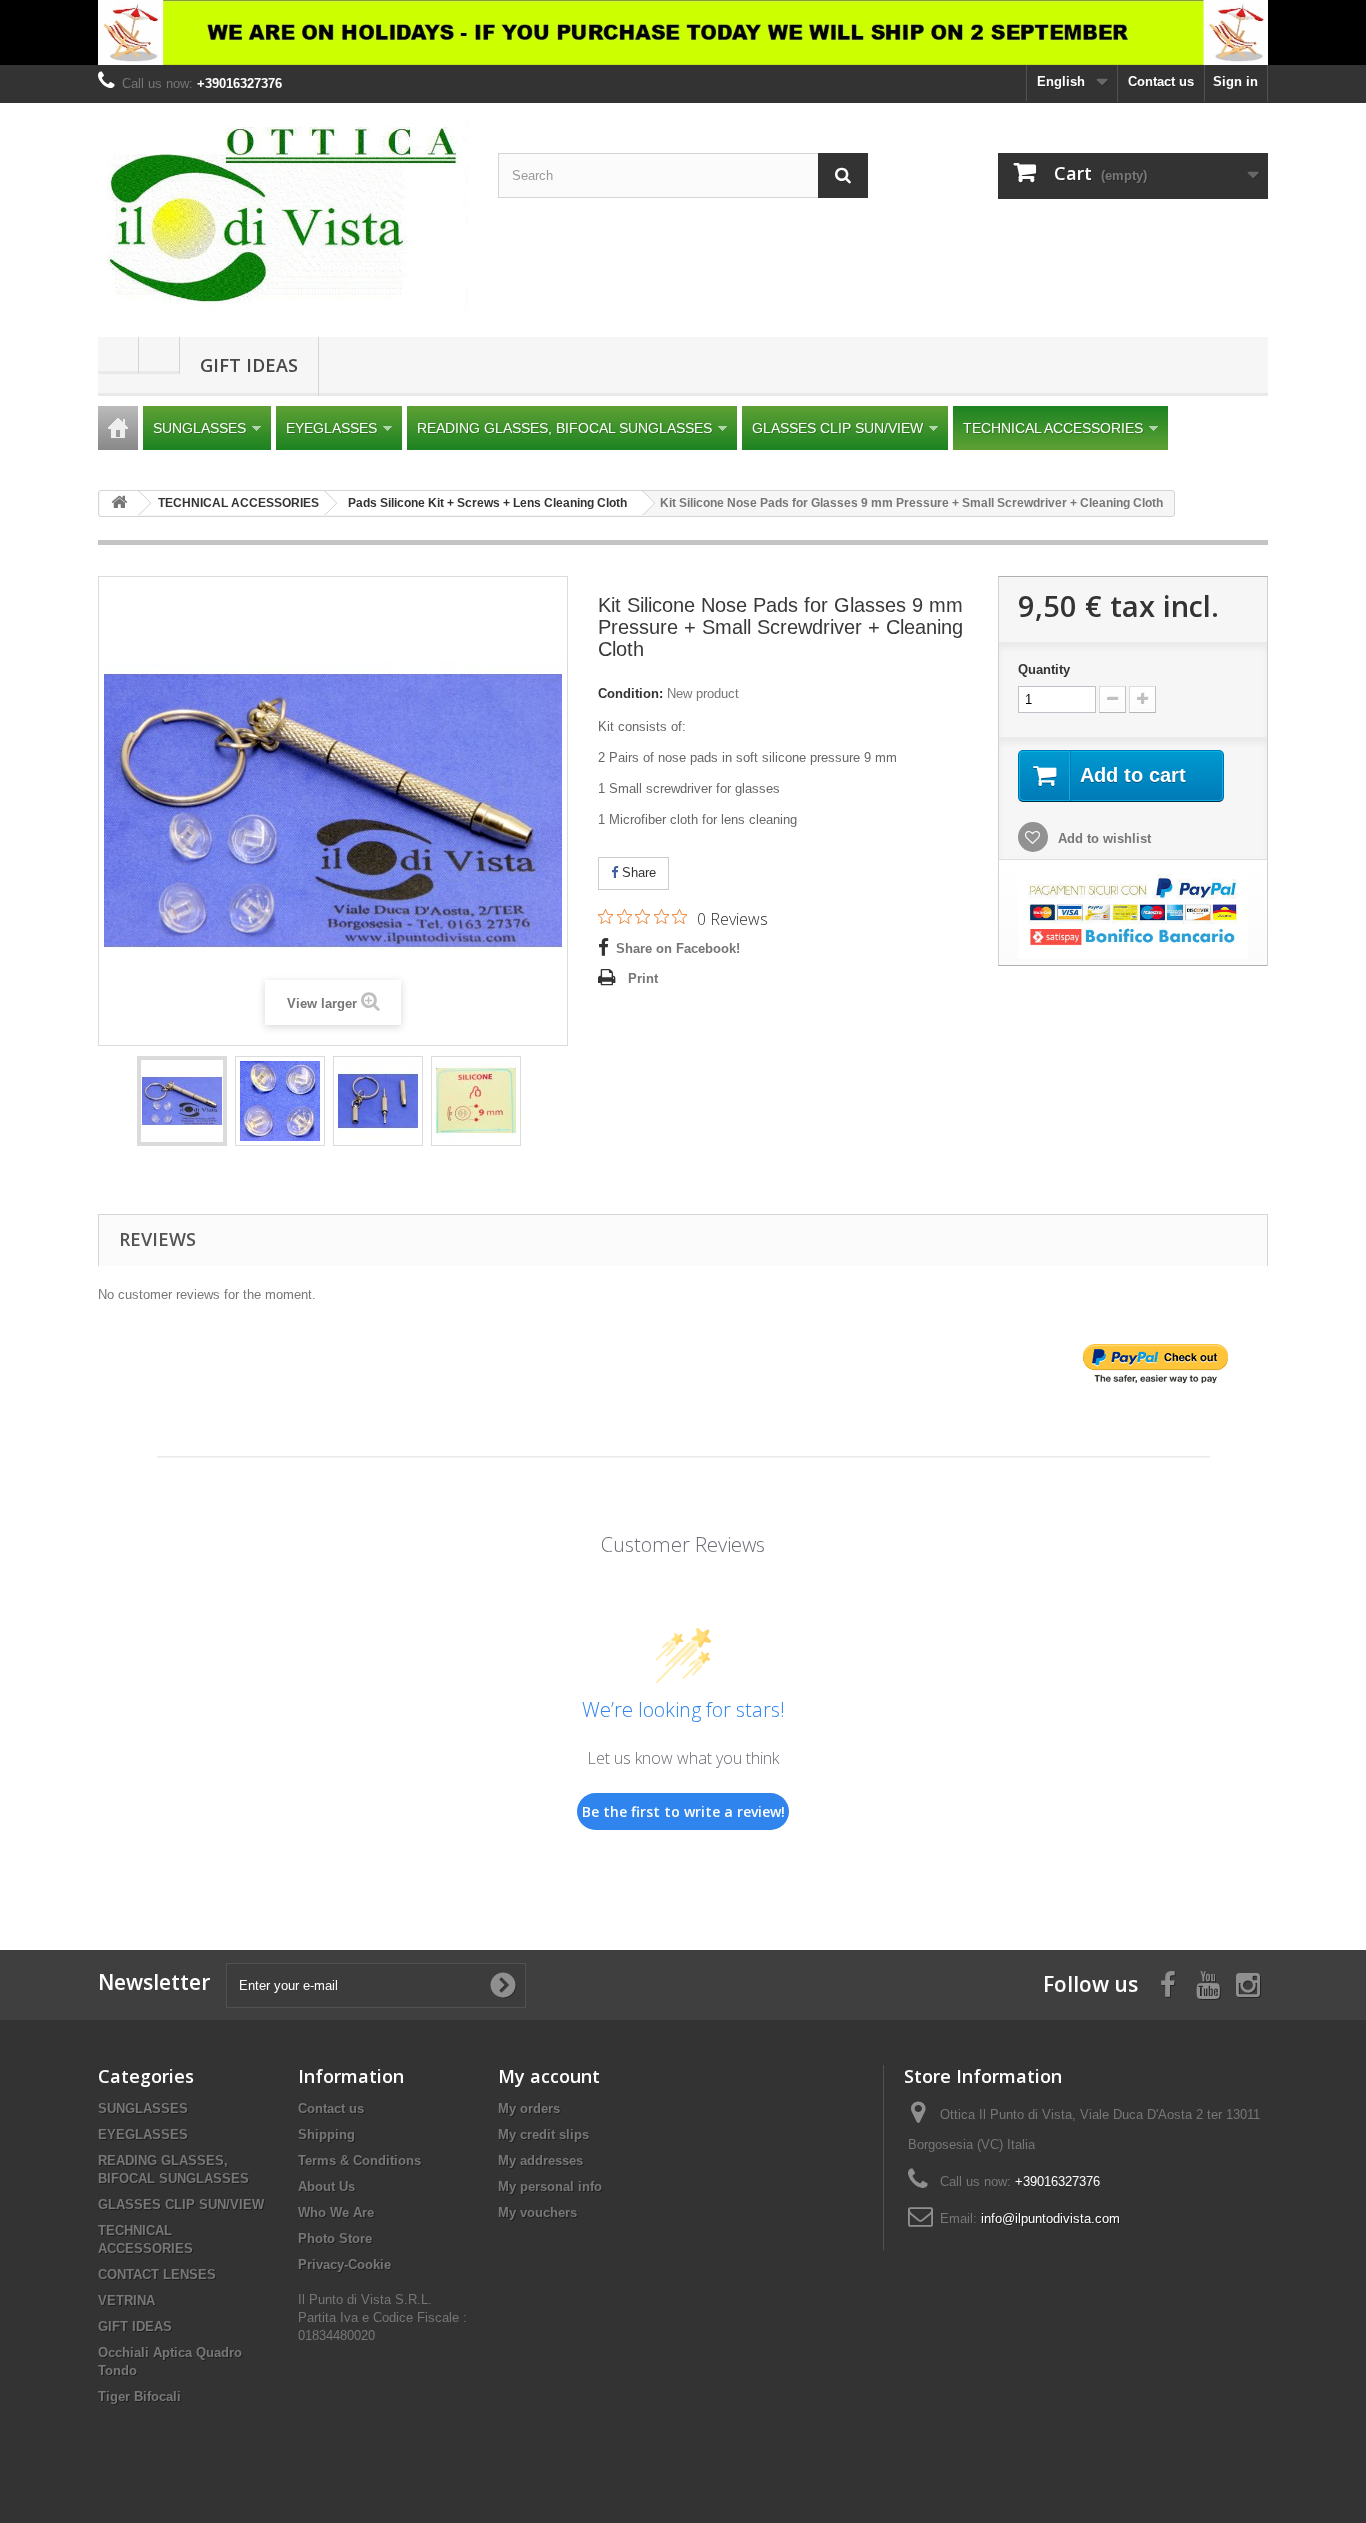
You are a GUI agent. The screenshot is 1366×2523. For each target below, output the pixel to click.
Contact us (1161, 81)
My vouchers (537, 2212)
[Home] (118, 428)
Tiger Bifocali (139, 2396)
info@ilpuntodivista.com (1050, 2218)
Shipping (326, 2134)
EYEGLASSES (331, 428)
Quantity (1044, 669)
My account (549, 2076)
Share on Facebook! (678, 948)
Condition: (630, 693)
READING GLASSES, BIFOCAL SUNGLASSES (564, 428)
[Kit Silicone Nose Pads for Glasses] (182, 1101)
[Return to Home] (119, 503)
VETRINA (126, 2300)
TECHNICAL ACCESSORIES (1053, 428)
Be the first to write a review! (683, 1811)
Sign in (1235, 81)
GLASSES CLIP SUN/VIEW (837, 428)
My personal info (550, 2186)
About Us (326, 2186)
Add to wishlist (1102, 838)
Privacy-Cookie (344, 2264)
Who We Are (336, 2212)
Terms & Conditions (359, 2160)
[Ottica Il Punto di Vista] (283, 215)
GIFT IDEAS (249, 365)
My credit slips (543, 2134)
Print (643, 978)
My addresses (540, 2160)
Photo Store (335, 2238)
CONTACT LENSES (157, 2274)
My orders (529, 2108)
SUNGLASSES (199, 428)
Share (637, 872)
